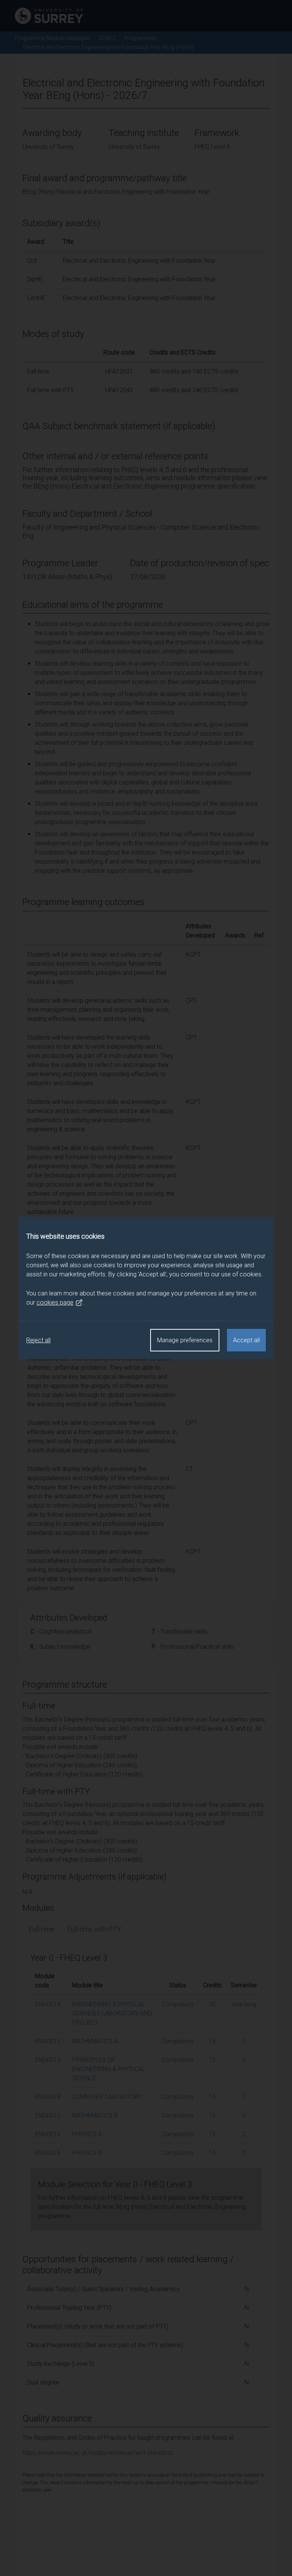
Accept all (246, 1340)
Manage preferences (185, 1340)
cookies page (55, 1302)
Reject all (38, 1340)
